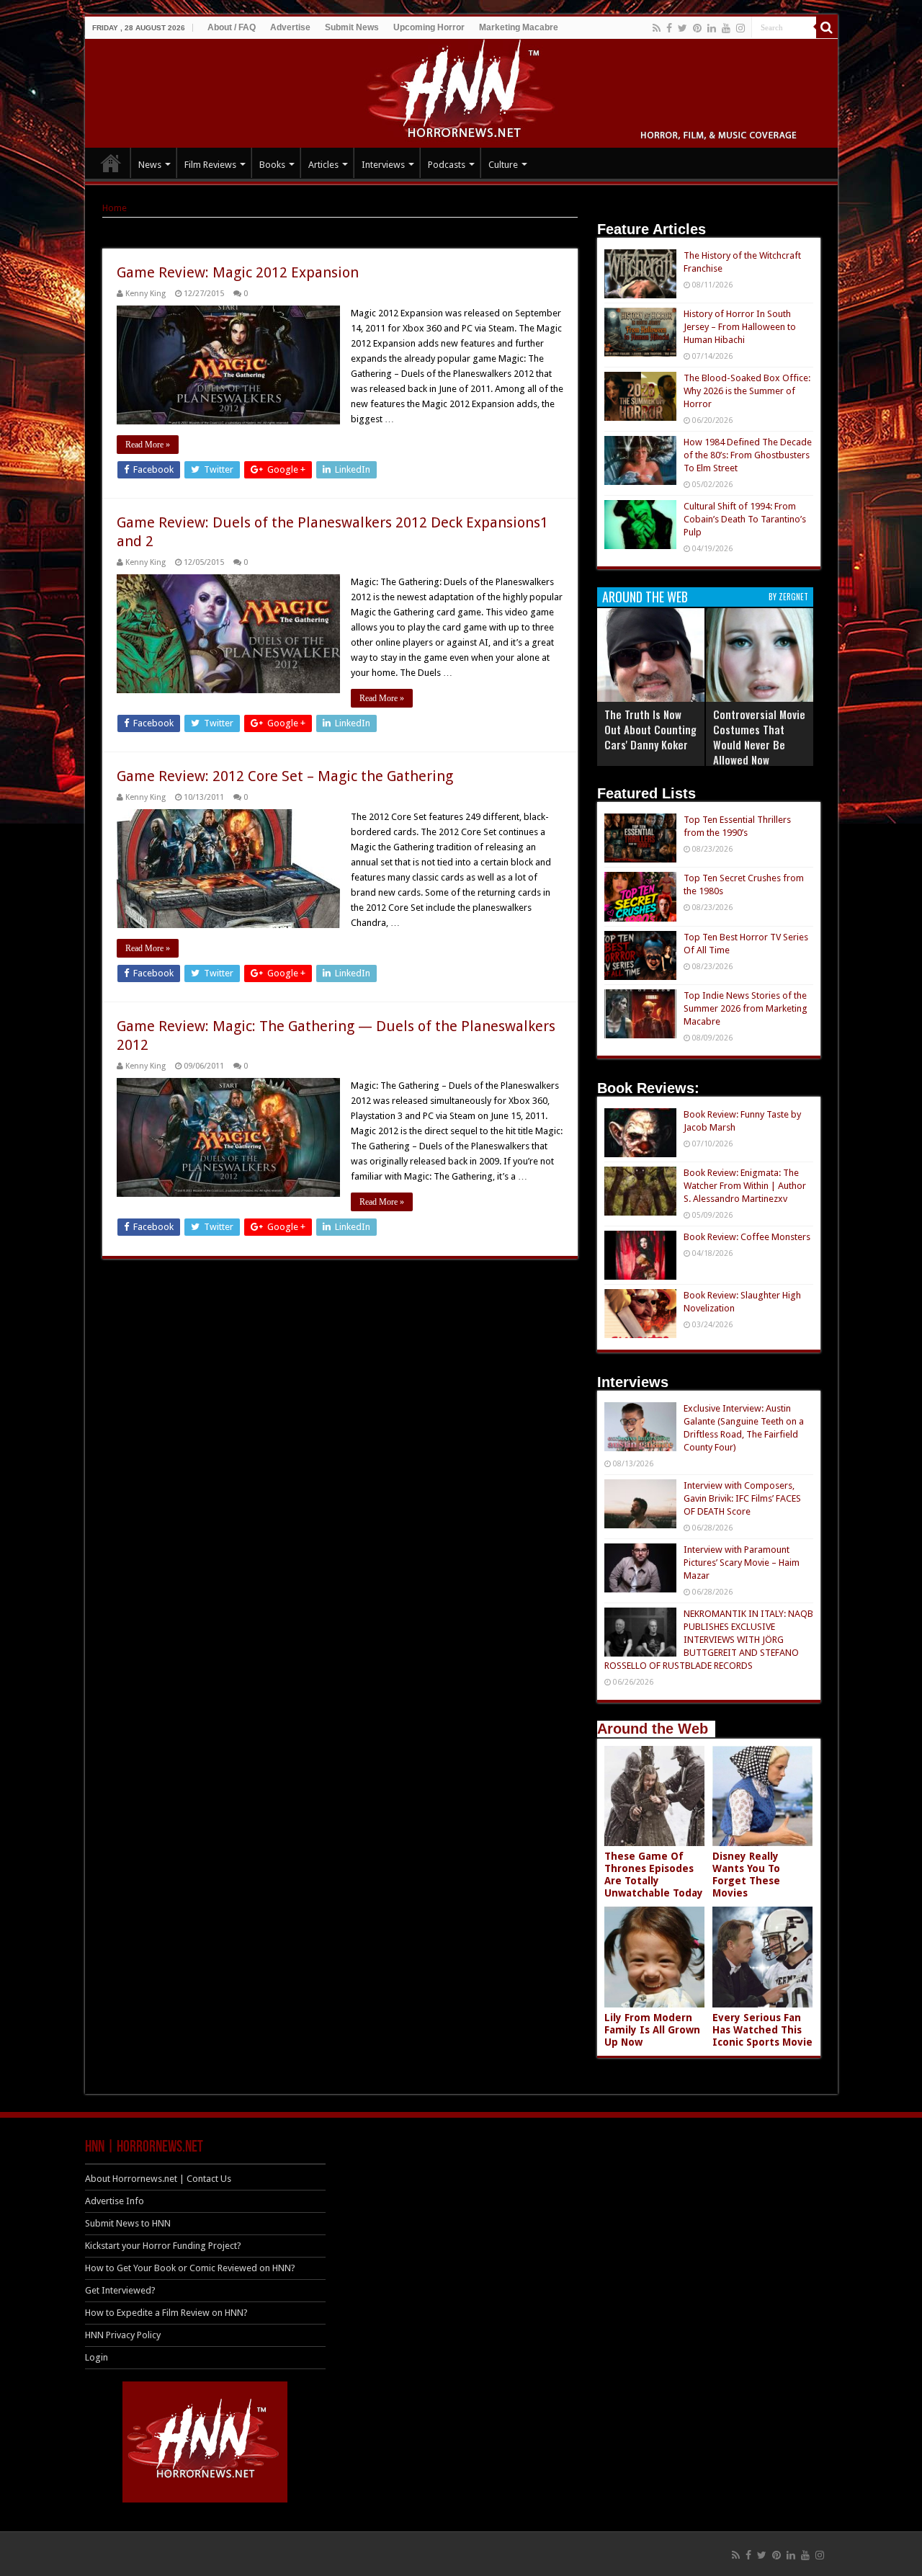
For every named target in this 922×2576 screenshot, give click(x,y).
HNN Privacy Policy (123, 2335)
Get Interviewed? (120, 2290)
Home (115, 208)
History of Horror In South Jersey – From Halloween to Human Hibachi (740, 327)
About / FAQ (232, 27)
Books (272, 165)
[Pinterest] (697, 28)
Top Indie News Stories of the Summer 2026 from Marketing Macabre (746, 1008)
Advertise (290, 27)
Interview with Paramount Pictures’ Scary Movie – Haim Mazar (742, 1563)
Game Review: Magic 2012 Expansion (238, 272)
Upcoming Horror (429, 27)
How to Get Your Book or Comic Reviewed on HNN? (190, 2268)
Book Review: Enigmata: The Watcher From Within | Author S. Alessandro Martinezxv (745, 1186)
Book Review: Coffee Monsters (747, 1237)
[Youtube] (726, 28)
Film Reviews (210, 165)
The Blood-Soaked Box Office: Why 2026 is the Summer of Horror (747, 391)
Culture (503, 165)
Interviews (383, 165)
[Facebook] (669, 28)
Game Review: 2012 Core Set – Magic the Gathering (285, 776)
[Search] (827, 27)
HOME (111, 163)
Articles (323, 165)
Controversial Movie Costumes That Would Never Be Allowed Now (759, 737)
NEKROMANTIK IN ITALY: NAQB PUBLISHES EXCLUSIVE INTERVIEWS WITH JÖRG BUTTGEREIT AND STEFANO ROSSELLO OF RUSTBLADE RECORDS (709, 1640)
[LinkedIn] (712, 28)
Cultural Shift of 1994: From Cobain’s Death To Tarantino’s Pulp (745, 519)
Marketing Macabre (519, 27)
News (150, 165)
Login (97, 2357)
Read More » (148, 445)
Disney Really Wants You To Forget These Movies (746, 1875)
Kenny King (146, 294)
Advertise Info (115, 2201)
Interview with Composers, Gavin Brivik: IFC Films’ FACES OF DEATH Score (742, 1498)
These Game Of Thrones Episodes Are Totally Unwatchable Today (654, 1875)
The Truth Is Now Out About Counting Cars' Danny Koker (650, 729)
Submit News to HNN (128, 2223)
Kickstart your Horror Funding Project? (163, 2246)
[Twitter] (682, 28)
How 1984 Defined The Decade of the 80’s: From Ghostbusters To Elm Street (748, 455)
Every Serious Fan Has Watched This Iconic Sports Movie (762, 2030)
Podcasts (447, 165)
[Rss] (657, 28)
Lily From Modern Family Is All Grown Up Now (652, 2030)
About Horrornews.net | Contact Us (158, 2179)
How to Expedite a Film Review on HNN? (166, 2313)
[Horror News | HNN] (461, 91)
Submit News (352, 27)
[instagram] (740, 28)
